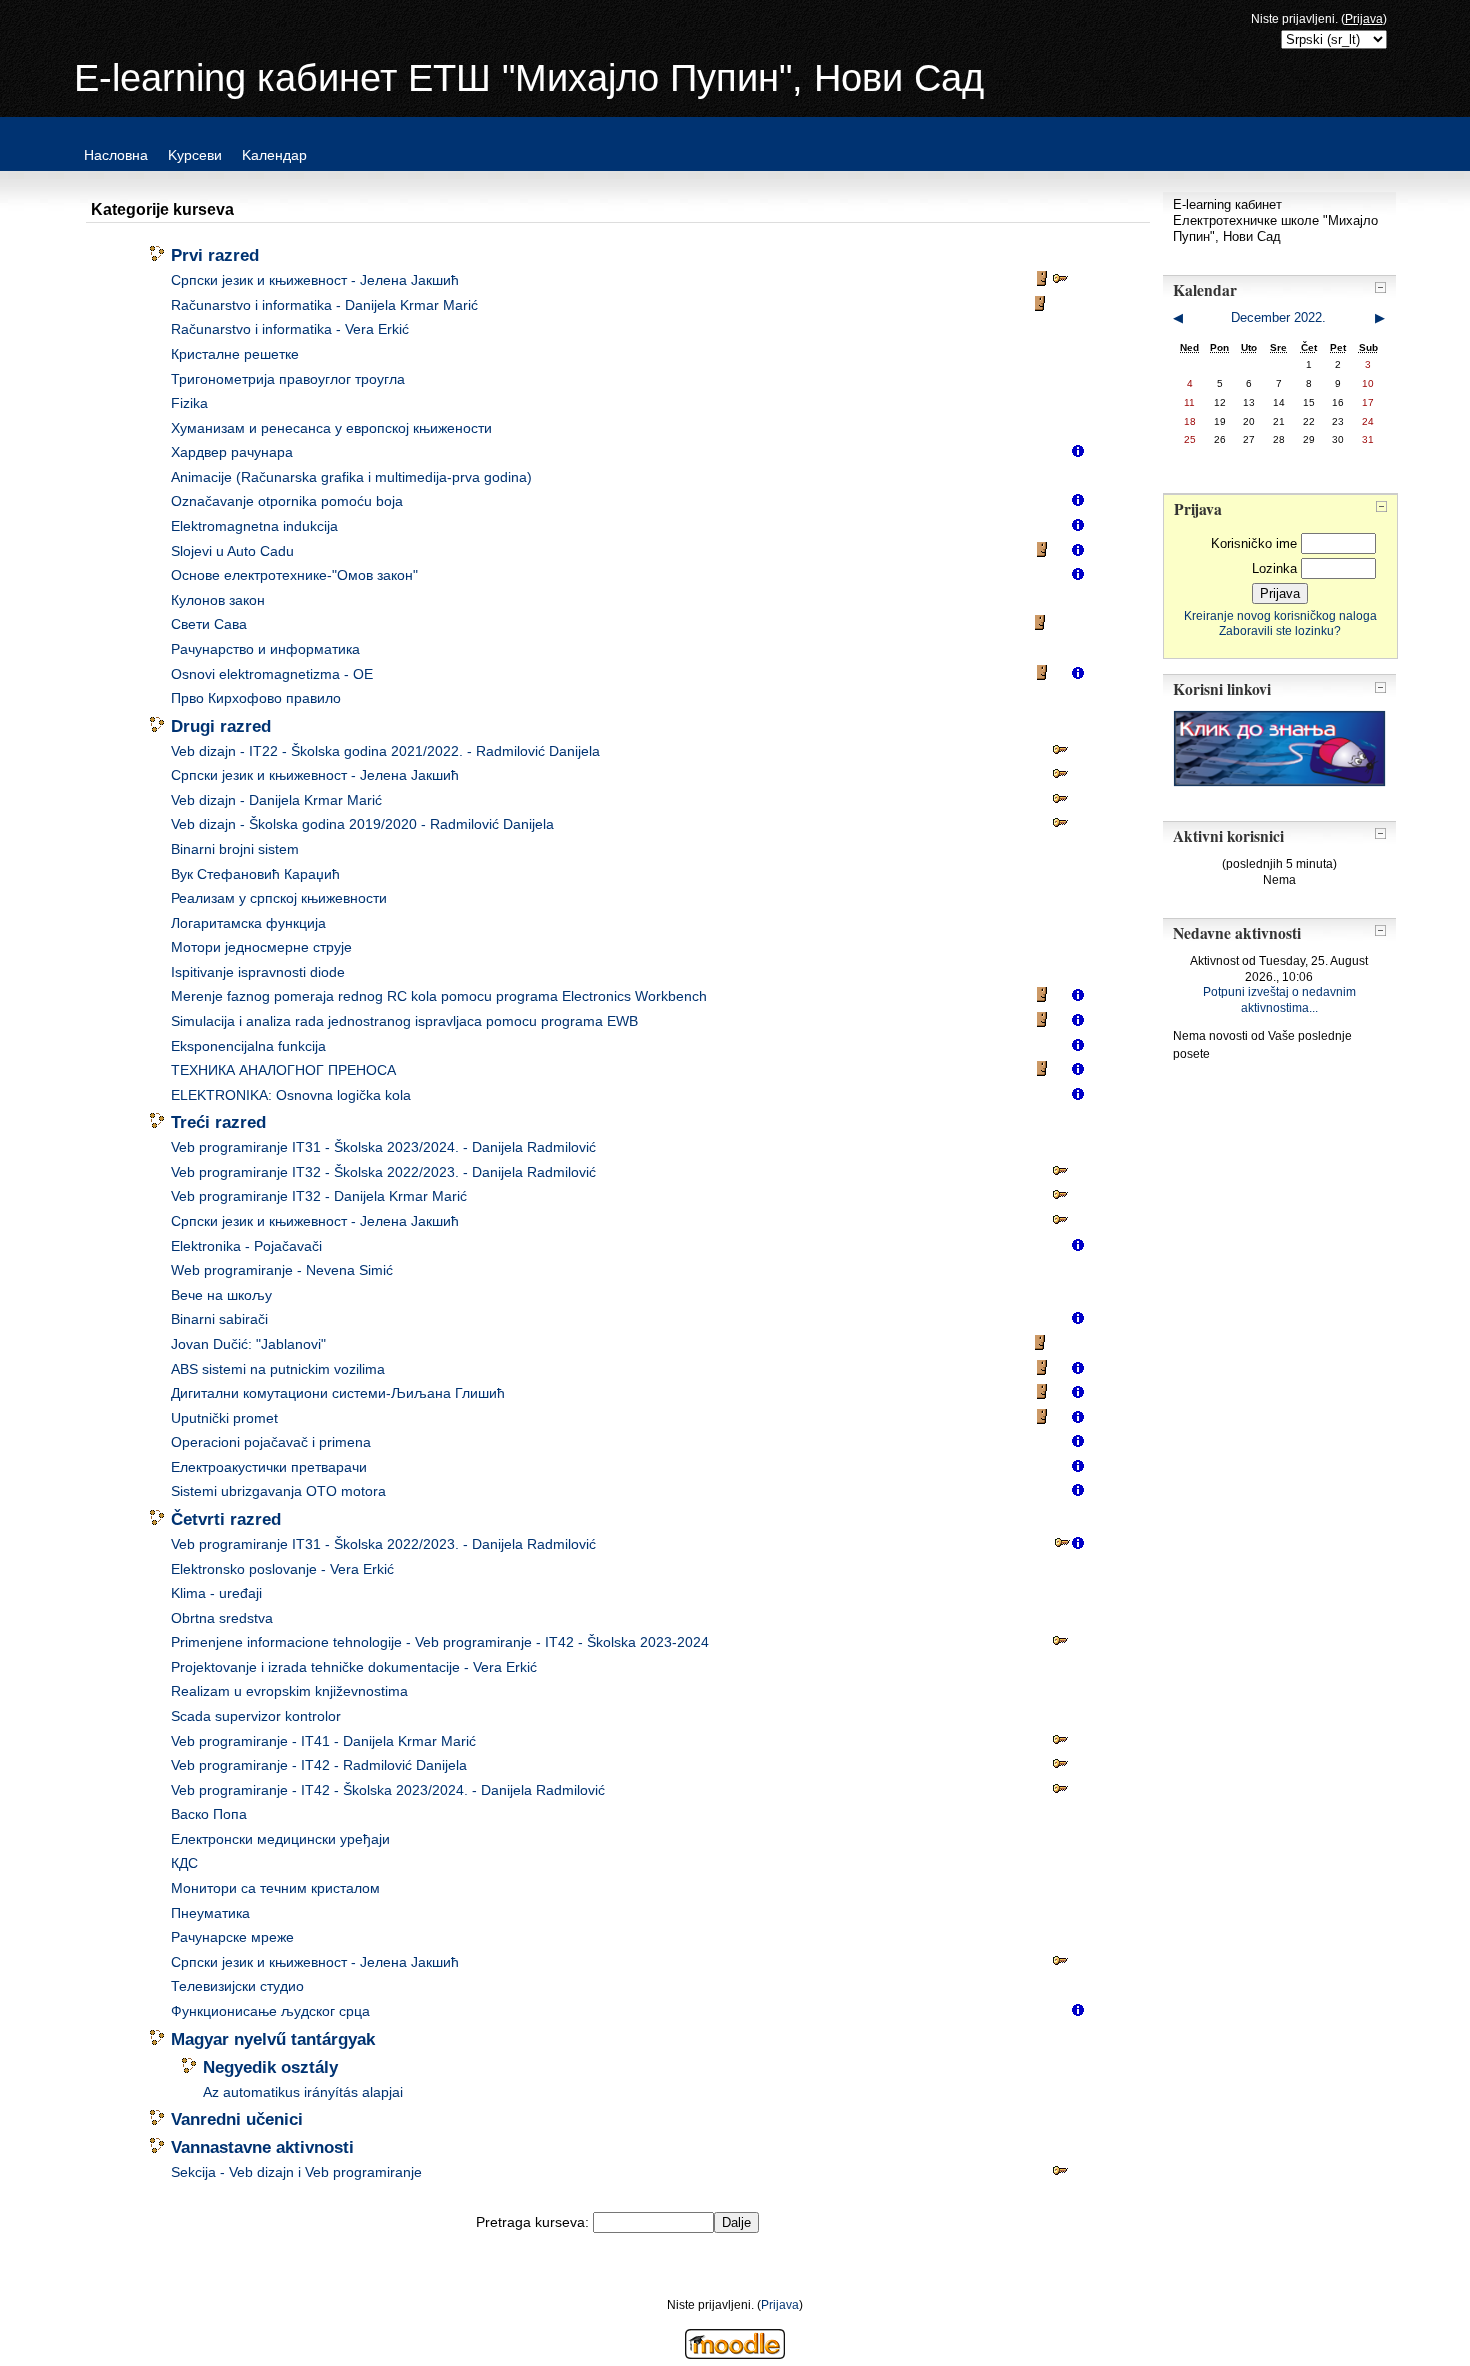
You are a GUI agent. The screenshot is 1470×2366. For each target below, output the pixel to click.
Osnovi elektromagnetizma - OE (272, 674)
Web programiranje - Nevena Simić (282, 1270)
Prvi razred (215, 255)
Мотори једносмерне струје (261, 947)
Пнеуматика (210, 1913)
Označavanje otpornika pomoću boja (287, 501)
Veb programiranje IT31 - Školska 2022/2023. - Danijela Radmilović (383, 1544)
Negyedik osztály (270, 2067)
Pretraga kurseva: (534, 2222)
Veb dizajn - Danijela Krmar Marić (276, 800)
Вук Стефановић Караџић (255, 874)
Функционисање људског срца (270, 2011)
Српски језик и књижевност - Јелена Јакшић (315, 280)
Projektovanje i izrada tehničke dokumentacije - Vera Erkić (354, 1667)
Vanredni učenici (237, 2119)
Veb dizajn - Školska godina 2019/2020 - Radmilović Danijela (362, 824)
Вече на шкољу (221, 1295)
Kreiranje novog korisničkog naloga (1280, 615)
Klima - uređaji (216, 1593)
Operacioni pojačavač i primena (271, 1442)
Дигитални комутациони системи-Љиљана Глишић (338, 1393)
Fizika (189, 403)
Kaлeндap (274, 155)
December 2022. (1278, 317)
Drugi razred (221, 726)
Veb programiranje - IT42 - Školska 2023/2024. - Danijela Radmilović (388, 1790)
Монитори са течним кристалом (275, 1888)
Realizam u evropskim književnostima (289, 1691)
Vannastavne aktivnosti (262, 2147)
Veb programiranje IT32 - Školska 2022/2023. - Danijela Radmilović (383, 1172)
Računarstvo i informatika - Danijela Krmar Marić (324, 305)
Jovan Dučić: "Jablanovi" (248, 1344)
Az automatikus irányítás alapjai (303, 2092)
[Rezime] (1078, 454)
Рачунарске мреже (232, 1937)
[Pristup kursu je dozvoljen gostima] (1044, 282)
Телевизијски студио (237, 1986)
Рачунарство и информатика (265, 649)
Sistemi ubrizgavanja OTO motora (278, 1491)
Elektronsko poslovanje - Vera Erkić (282, 1569)
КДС (184, 1863)
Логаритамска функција (248, 923)
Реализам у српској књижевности (279, 898)
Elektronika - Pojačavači (246, 1246)
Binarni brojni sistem (235, 849)
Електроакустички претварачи (269, 1467)
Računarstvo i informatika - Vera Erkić (290, 329)
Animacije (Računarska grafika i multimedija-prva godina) (351, 477)
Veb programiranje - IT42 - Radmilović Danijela (319, 1765)
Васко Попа (209, 1814)
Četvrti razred (226, 1519)
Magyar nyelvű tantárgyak (273, 2039)
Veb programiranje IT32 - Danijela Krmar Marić (319, 1196)
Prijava (1364, 19)
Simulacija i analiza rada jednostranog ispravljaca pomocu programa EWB (404, 1021)
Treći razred (218, 1122)
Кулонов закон (218, 600)
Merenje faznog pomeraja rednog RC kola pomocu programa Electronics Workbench (439, 996)
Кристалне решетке (235, 354)
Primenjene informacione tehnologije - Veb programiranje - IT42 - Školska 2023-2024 (440, 1642)
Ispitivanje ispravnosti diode (258, 972)
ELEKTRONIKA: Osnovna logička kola (291, 1095)
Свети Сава (209, 624)
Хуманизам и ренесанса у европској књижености (331, 428)
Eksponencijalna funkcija (248, 1046)
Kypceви (195, 155)
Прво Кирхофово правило (256, 698)
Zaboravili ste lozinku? (1280, 630)
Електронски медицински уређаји (280, 1839)
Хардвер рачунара (232, 452)
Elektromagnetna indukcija (254, 526)
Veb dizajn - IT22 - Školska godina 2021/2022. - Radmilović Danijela (385, 751)
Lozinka (1274, 568)
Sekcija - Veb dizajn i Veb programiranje (296, 2172)
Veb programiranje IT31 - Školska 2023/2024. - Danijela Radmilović (383, 1147)
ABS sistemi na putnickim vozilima (278, 1369)
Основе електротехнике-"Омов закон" (294, 575)
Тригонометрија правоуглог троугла (288, 379)
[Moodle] (735, 2353)
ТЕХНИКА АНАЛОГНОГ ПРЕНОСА (283, 1070)
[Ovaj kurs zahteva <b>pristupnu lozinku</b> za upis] (1060, 282)
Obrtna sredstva (222, 1618)
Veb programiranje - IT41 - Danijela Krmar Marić (323, 1741)
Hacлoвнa (116, 155)
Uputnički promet (224, 1418)
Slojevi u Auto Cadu (232, 551)
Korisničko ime (1254, 543)
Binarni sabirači (219, 1319)
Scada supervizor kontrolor (256, 1716)
